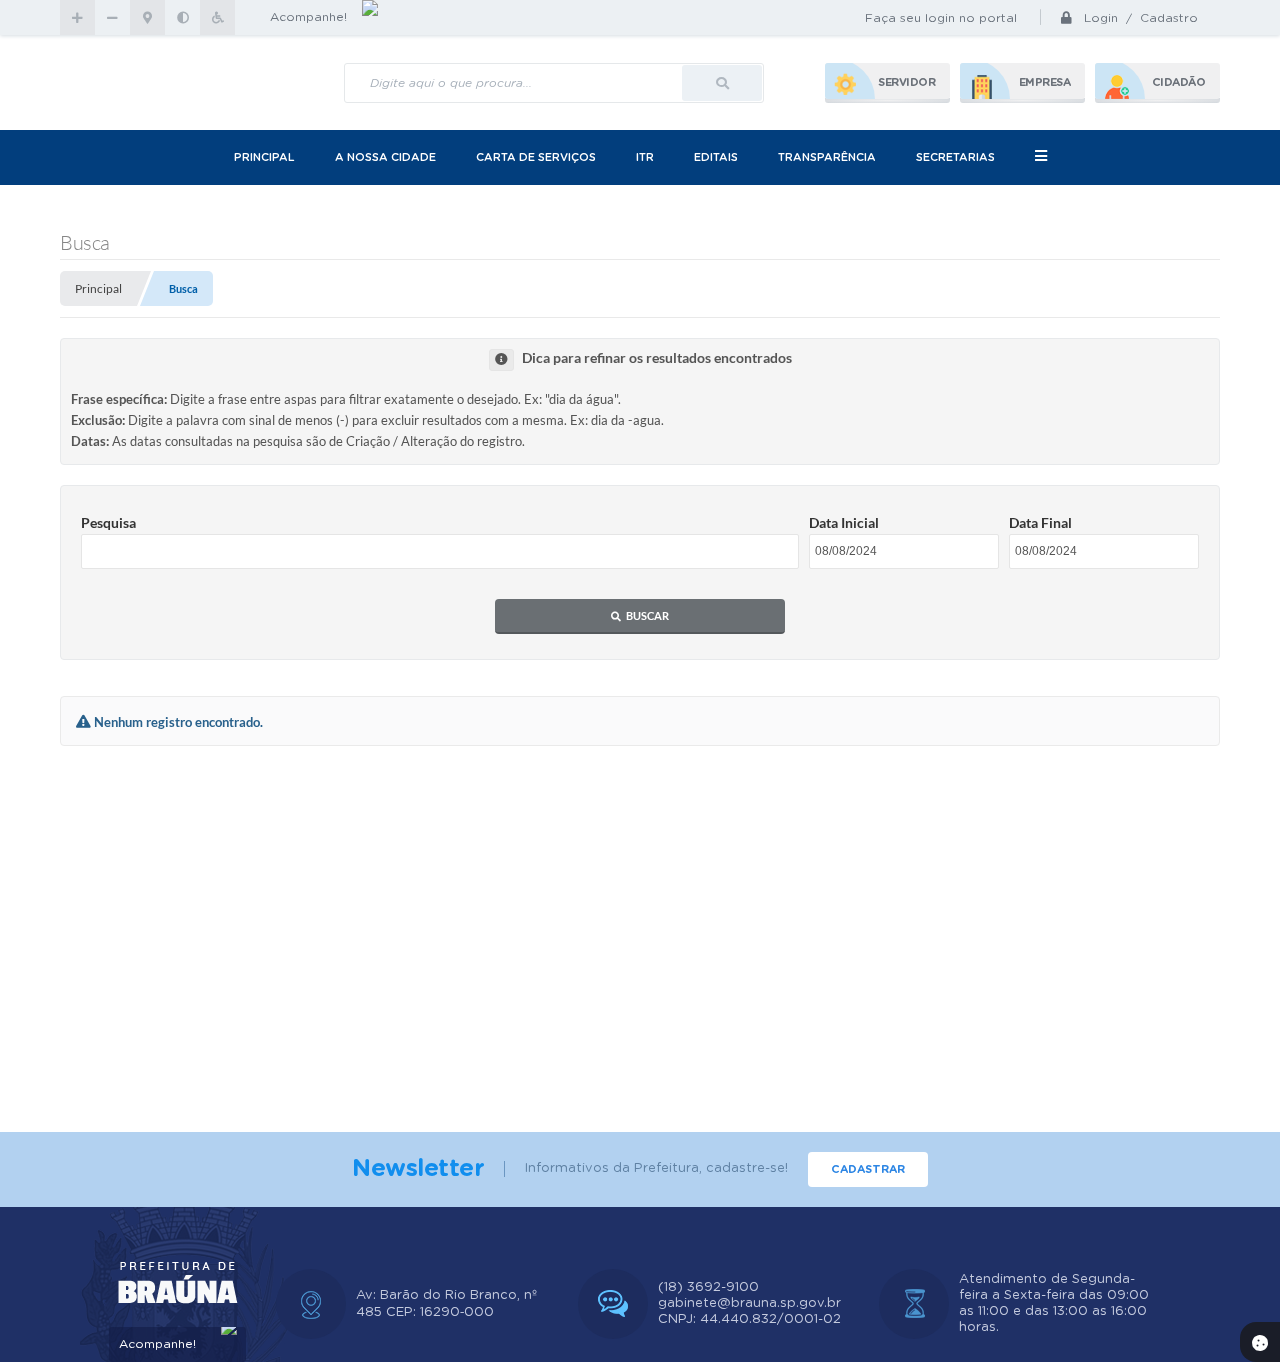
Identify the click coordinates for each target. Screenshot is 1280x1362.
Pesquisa (108, 522)
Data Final (1040, 522)
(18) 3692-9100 (708, 1287)
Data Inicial (844, 522)
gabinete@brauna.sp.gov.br (749, 1303)
